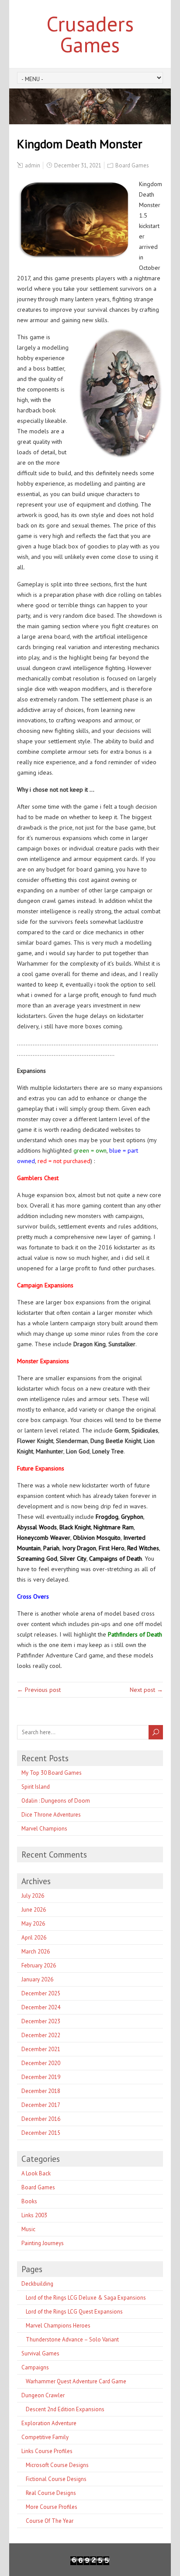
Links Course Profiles (47, 2451)
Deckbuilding (37, 2284)
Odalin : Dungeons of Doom (56, 1801)
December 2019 (41, 2077)
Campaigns (35, 2367)
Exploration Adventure (49, 2423)
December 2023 (41, 2021)
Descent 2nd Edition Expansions (65, 2409)
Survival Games (40, 2353)
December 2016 (41, 2119)
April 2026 (34, 1938)
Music (28, 2229)
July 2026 (33, 1896)
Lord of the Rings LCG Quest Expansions (74, 2312)
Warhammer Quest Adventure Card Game (76, 2381)
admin (33, 165)
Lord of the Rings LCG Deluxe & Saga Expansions (86, 2298)
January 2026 (37, 1979)
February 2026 (39, 1965)
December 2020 (41, 2063)
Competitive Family (45, 2437)
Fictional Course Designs (56, 2479)
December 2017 (41, 2105)
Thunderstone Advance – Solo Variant (72, 2339)
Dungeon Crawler (43, 2395)
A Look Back (36, 2173)
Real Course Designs (51, 2493)
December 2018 (41, 2091)
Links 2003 (34, 2215)
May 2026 (33, 1924)
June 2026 (34, 1910)
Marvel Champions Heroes (58, 2326)
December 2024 (41, 2007)
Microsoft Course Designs (57, 2465)
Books (29, 2201)
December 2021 (41, 2049)
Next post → (146, 1690)
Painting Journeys (43, 2243)
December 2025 (41, 1993)
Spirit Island (36, 1787)
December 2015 (41, 2133)
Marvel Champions (44, 1829)
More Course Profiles (52, 2507)
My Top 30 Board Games (52, 1773)
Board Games (132, 165)
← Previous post (39, 1690)
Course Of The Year (50, 2521)
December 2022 (41, 2035)
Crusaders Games (90, 34)
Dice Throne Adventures (51, 1815)
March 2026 (36, 1952)
